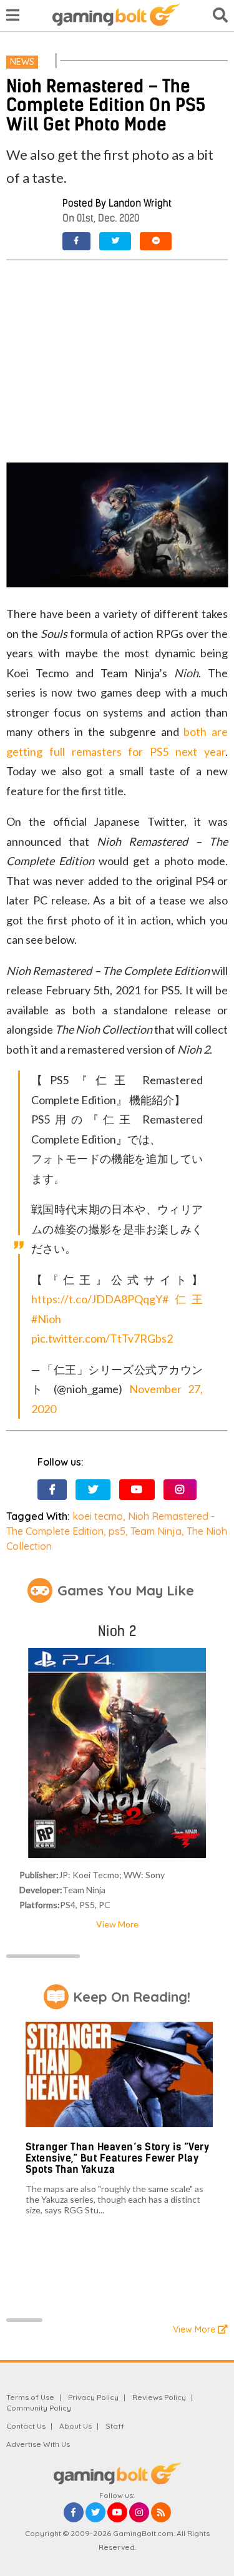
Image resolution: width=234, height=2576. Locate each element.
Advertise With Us (38, 2444)
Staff (115, 2426)
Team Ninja (156, 1531)
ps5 (117, 1531)
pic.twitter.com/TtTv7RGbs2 (102, 1338)
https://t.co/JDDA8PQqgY (97, 1299)
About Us (76, 2426)
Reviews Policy (159, 2397)
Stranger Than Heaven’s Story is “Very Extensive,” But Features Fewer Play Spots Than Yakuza (118, 2158)
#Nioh (46, 1319)
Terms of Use (30, 2397)
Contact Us (26, 2426)
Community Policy (39, 2408)
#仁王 (183, 1299)
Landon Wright (140, 203)
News (22, 62)
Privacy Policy (93, 2397)
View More (117, 1924)
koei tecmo (98, 1516)
